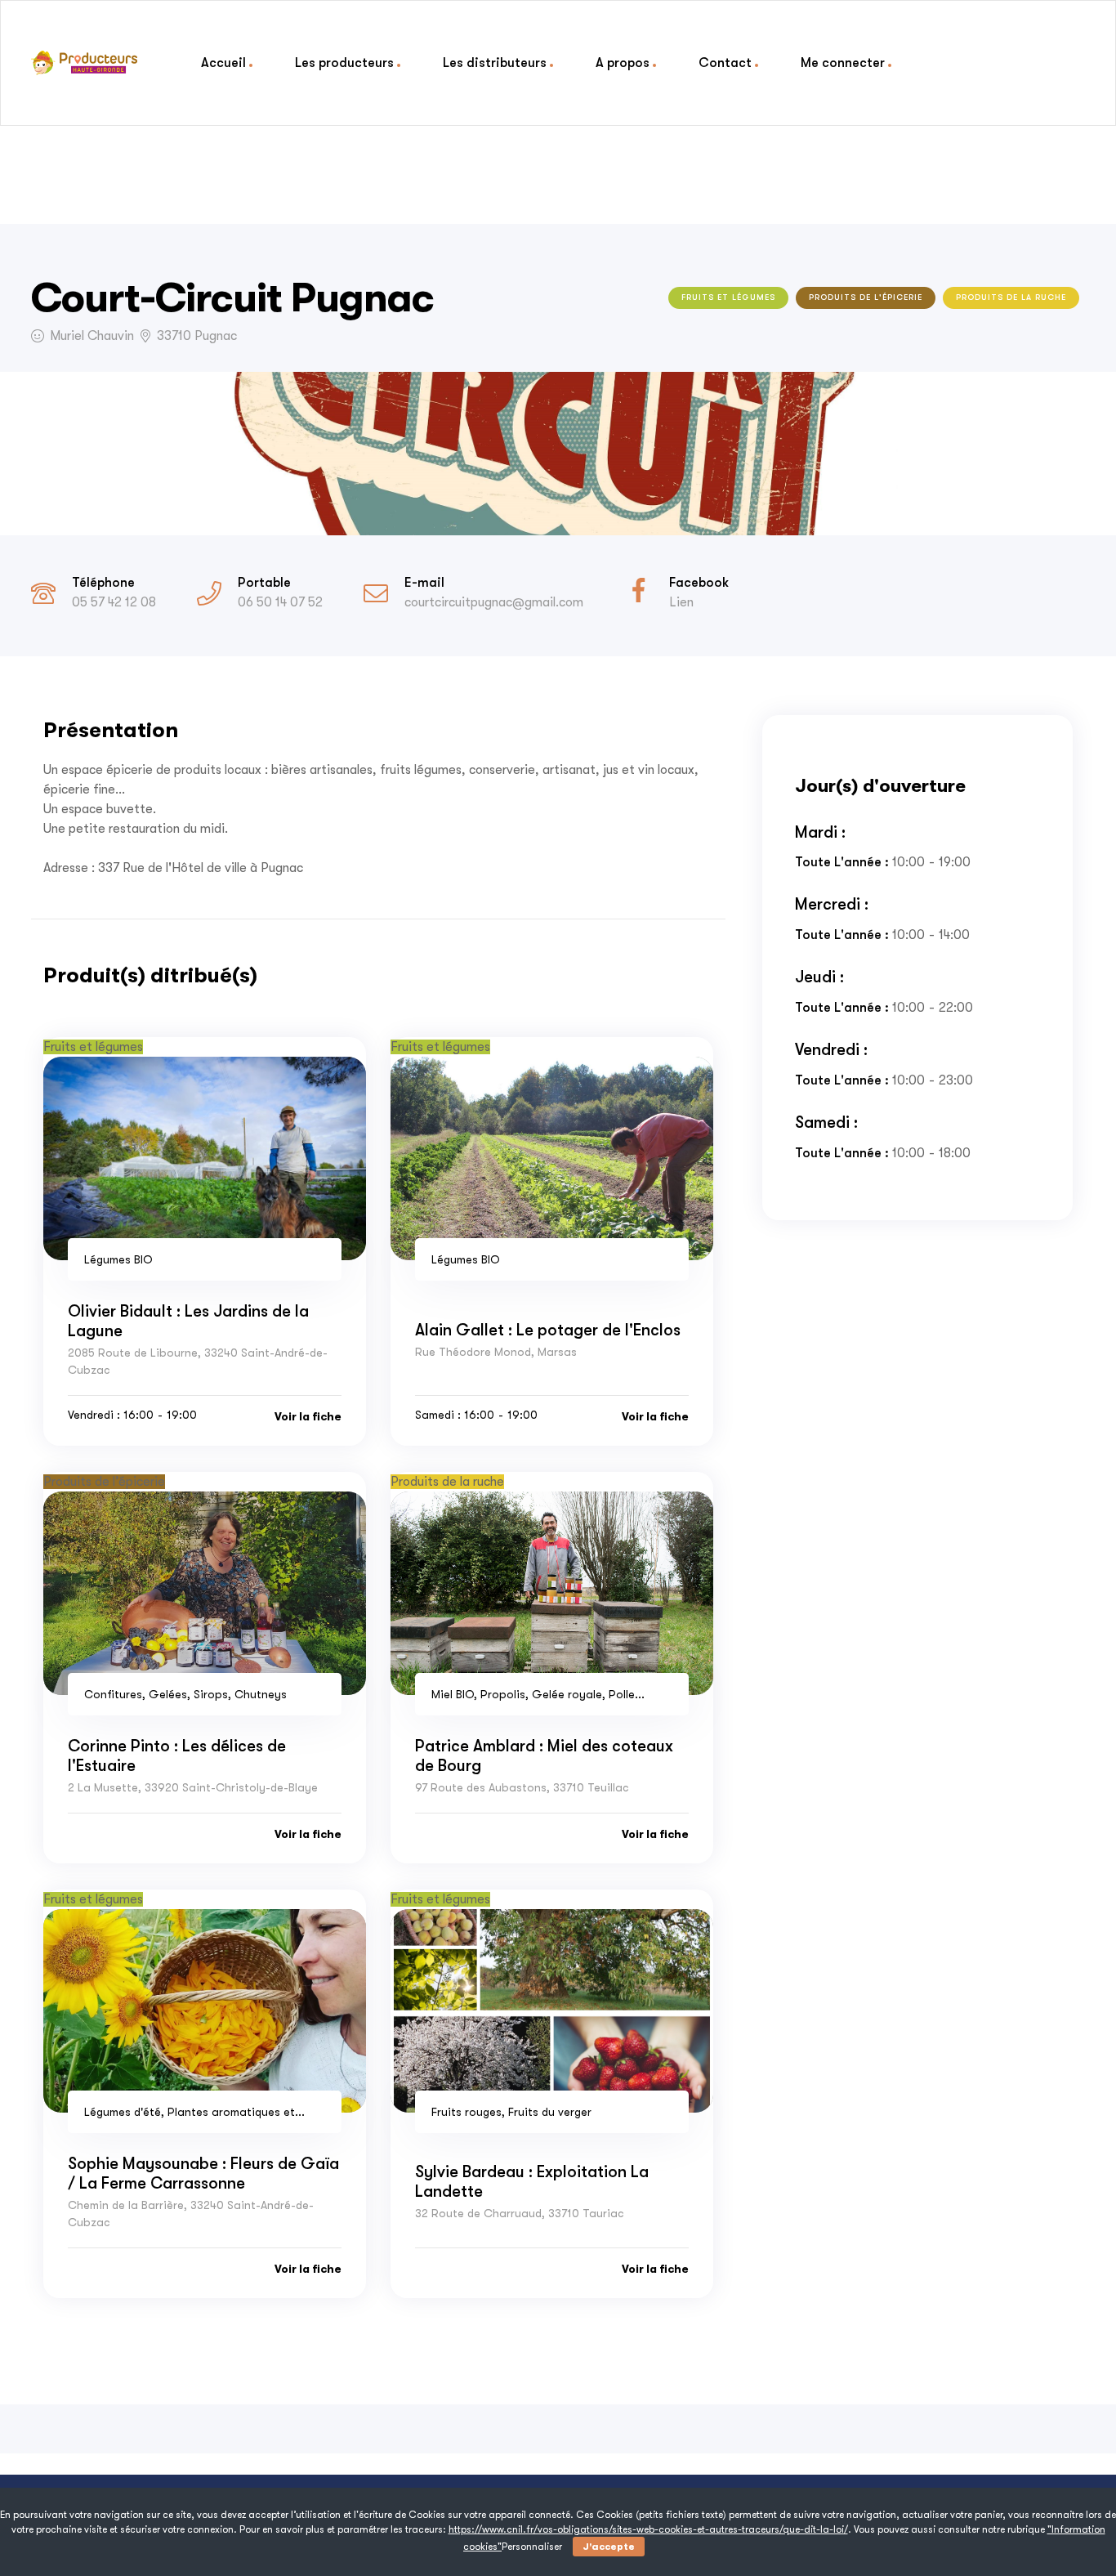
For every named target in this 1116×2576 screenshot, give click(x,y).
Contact (725, 63)
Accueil (223, 63)
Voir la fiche (308, 1416)
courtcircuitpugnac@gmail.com (494, 602)
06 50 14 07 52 (280, 602)
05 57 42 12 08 (114, 602)
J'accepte (609, 2547)
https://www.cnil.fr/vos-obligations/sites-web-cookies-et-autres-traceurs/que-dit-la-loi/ (648, 2529)
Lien (681, 602)
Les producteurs (344, 63)
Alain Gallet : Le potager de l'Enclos (548, 1330)
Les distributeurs (495, 63)
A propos (623, 63)
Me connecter (843, 63)
